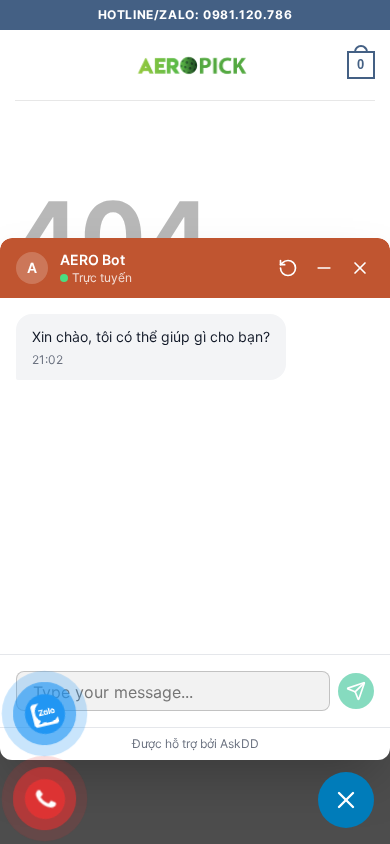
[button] (27, 64)
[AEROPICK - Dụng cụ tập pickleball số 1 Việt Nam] (195, 65)
